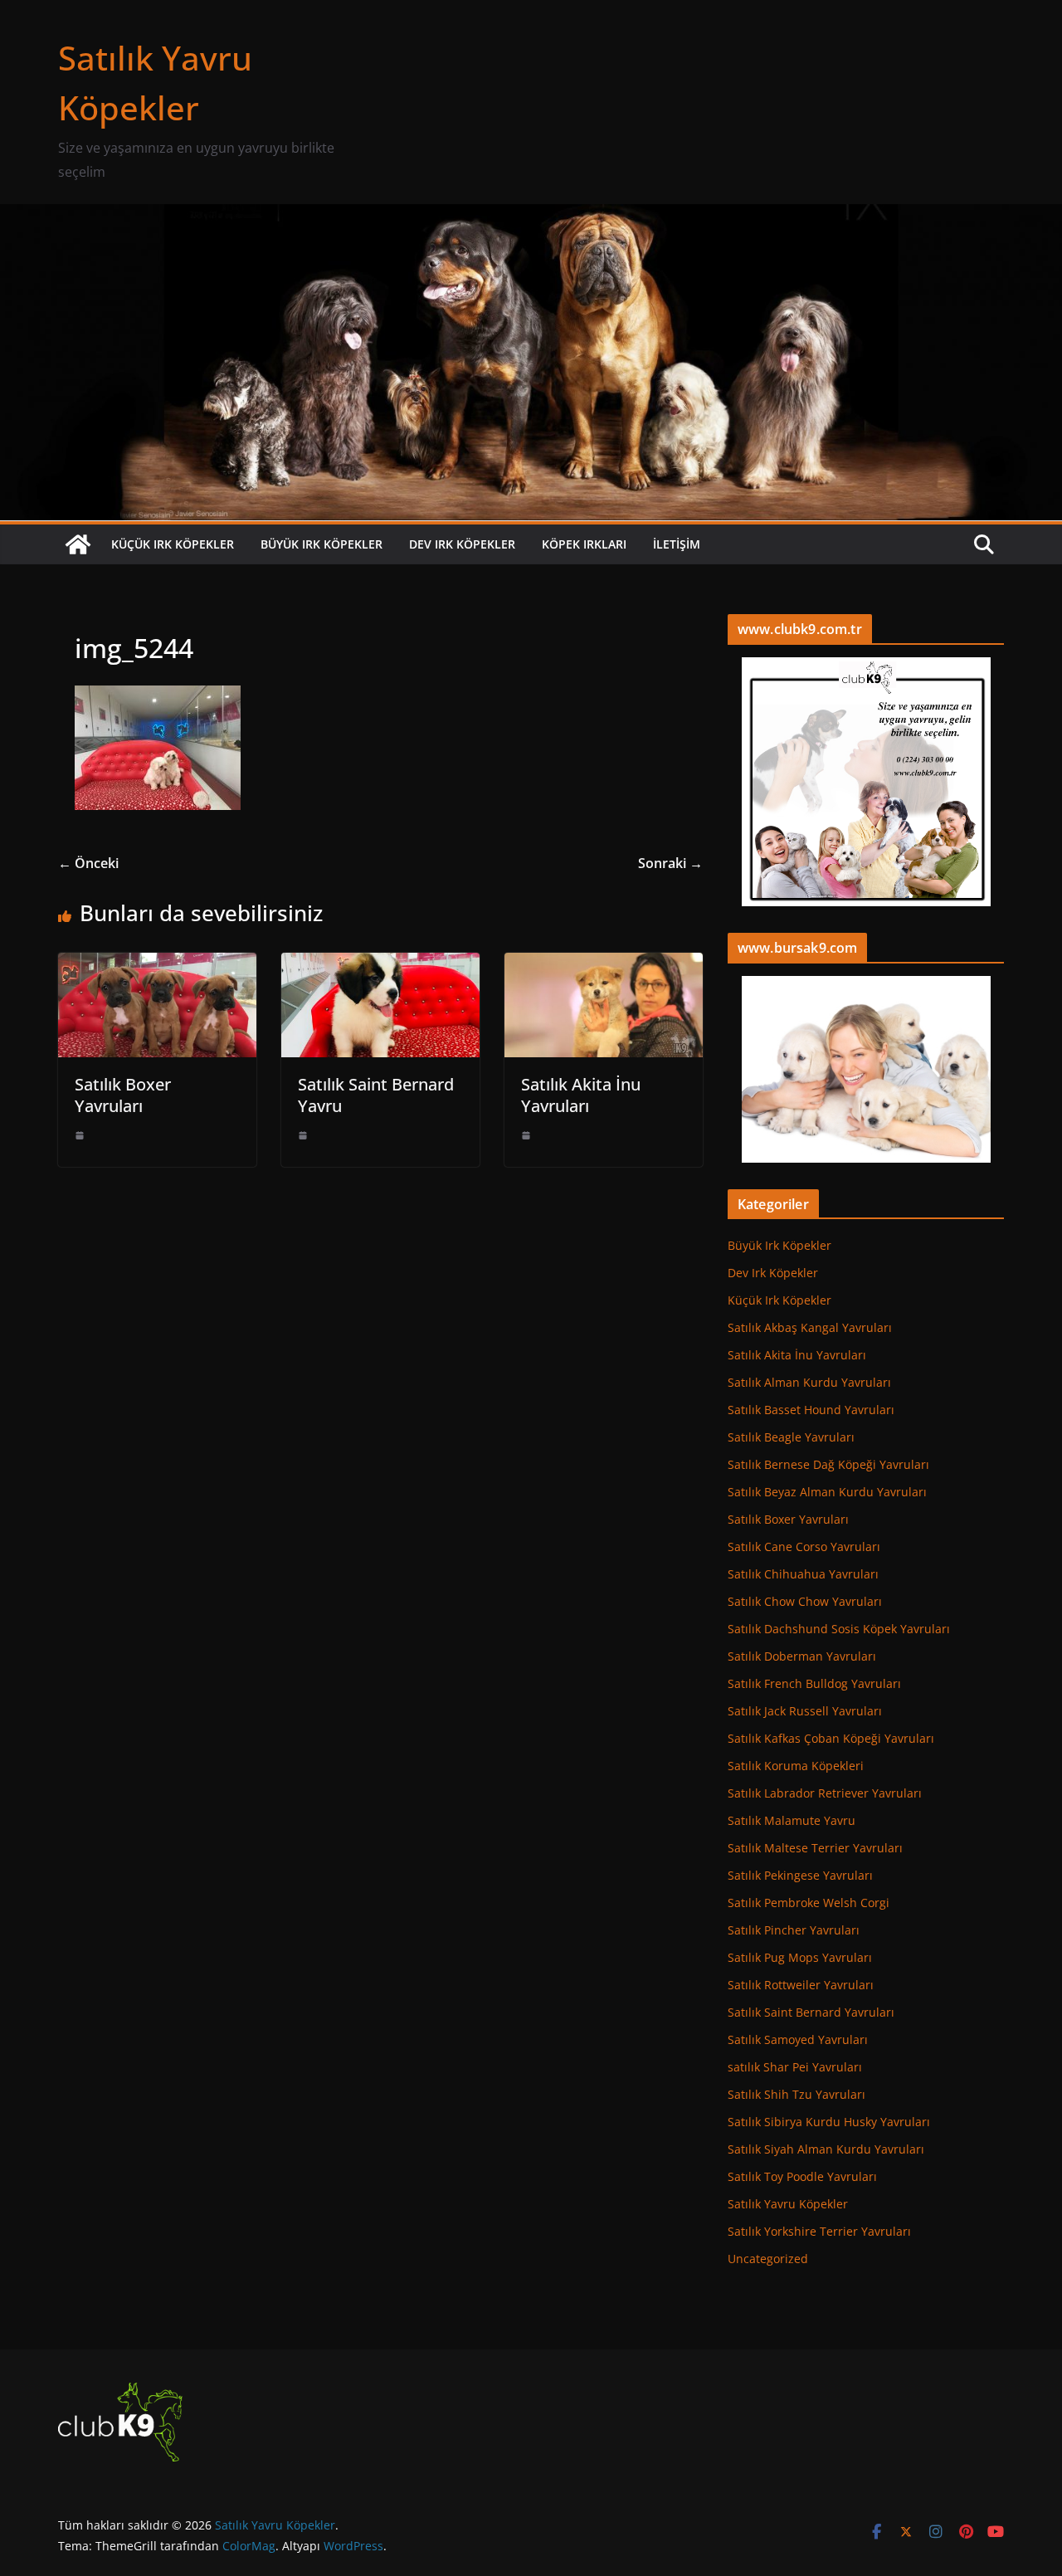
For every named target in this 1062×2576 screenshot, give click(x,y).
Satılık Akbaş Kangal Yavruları (810, 1327)
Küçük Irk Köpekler (173, 544)
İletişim (677, 544)
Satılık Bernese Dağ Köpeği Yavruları (828, 1464)
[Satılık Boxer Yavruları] (157, 964)
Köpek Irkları (584, 544)
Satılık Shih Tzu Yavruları (796, 2094)
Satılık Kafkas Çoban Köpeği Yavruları (831, 1738)
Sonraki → (670, 863)
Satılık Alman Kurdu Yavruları (809, 1382)
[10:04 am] (80, 1135)
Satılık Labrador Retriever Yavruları (825, 1793)
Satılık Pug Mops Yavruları (800, 1957)
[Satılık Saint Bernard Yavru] (380, 964)
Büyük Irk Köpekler (322, 544)
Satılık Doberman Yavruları (802, 1656)
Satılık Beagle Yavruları (791, 1437)
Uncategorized (768, 2259)
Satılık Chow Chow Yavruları (805, 1601)
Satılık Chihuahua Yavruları (803, 1574)
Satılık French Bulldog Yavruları (814, 1683)
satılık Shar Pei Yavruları (795, 2067)
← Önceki (88, 863)
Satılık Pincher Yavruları (794, 1930)
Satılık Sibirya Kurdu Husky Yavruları (829, 2122)
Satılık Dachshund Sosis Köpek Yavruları (839, 1629)
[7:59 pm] (303, 1135)
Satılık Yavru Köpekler (788, 2204)
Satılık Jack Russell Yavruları (805, 1711)
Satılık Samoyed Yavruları (798, 2039)
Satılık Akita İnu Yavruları (581, 1095)
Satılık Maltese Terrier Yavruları (815, 1848)
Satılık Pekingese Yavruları (800, 1875)
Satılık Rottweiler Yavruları (801, 1985)
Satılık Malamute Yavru (792, 1820)
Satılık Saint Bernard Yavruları (811, 2012)
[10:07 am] (526, 1135)
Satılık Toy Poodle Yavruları (802, 2176)
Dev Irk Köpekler (462, 544)
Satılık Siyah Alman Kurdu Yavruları (826, 2149)
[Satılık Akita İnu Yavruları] (604, 964)
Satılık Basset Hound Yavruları (811, 1410)
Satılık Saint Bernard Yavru (376, 1095)
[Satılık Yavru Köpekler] (531, 216)
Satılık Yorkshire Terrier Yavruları (819, 2231)
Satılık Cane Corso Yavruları (804, 1547)
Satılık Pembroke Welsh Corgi (809, 1903)
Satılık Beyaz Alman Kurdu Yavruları (827, 1492)
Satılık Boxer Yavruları (123, 1095)
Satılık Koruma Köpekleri (796, 1766)
